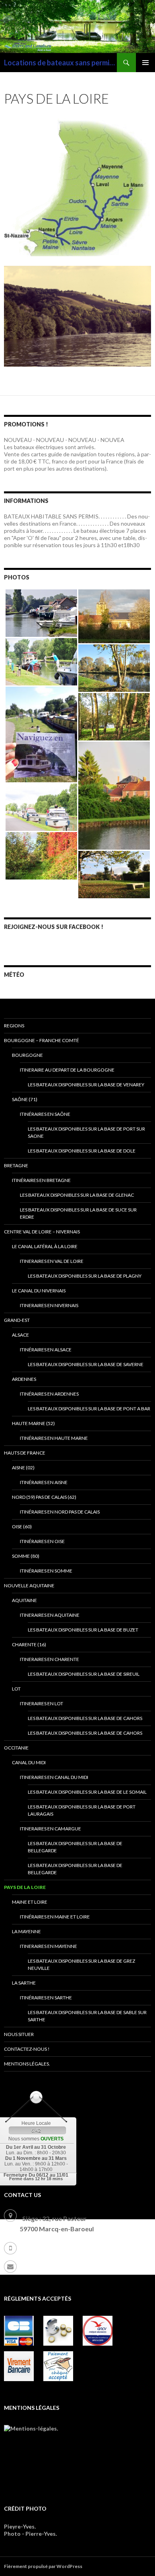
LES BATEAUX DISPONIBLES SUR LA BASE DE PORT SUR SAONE (86, 1132)
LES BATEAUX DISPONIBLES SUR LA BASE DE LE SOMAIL (87, 1792)
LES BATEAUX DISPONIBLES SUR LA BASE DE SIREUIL (84, 1674)
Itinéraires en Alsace (46, 1350)
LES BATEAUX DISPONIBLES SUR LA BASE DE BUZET (83, 1630)
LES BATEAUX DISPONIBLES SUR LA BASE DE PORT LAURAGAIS (82, 1810)
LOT (16, 1689)
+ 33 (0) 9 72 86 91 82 (52, 2247)
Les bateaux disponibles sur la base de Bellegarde (75, 1869)
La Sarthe (24, 1983)
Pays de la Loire (25, 1887)
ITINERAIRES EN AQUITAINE (50, 1615)
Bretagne (16, 1165)
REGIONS (14, 1026)
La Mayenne (26, 1931)
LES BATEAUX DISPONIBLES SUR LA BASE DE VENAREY (86, 1085)
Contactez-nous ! (27, 2049)
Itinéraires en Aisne (44, 1482)
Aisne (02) (23, 1468)
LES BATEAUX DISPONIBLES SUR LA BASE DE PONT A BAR (89, 1409)
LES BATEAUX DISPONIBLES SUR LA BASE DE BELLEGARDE (75, 1847)
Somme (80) (26, 1556)
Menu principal (145, 63)
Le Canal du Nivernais (39, 1291)
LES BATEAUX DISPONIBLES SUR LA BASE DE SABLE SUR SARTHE (87, 2016)
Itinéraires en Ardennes (49, 1394)
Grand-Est (17, 1320)
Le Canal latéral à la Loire (45, 1246)
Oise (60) (22, 1527)
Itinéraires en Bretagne (41, 1180)
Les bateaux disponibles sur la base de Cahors (85, 1733)
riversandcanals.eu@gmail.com (68, 2265)
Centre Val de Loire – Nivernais (42, 1232)
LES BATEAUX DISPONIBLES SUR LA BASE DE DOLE (82, 1151)
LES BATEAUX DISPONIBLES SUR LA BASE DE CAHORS (85, 1718)
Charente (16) (29, 1644)
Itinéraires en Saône (45, 1114)
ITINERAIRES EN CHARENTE (49, 1659)
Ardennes (24, 1379)
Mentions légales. (27, 2064)
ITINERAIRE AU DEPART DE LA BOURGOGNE (67, 1070)
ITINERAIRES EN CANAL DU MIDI (54, 1777)
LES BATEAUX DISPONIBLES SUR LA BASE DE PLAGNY (85, 1276)
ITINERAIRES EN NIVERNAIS (49, 1305)
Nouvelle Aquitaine (29, 1585)
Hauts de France (25, 1453)
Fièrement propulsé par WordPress (43, 2566)
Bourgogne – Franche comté (42, 1040)
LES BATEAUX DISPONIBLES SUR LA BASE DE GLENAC (77, 1195)
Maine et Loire (30, 1902)
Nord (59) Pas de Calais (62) (44, 1497)
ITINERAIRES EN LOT (42, 1703)
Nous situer (19, 2034)
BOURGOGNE (27, 1055)
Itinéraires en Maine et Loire (55, 1917)
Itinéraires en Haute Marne (54, 1438)
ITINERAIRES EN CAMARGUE (50, 1829)
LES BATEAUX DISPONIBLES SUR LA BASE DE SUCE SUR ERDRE (78, 1213)
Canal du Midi (29, 1762)
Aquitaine (24, 1600)
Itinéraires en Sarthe (46, 1998)
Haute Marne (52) (33, 1423)
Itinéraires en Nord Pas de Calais (60, 1512)
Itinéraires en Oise (42, 1541)
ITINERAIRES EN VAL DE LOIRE (52, 1261)
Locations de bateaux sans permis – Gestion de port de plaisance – (60, 63)
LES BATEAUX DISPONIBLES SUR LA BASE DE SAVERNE (86, 1364)
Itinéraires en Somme (46, 1571)
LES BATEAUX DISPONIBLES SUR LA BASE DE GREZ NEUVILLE (81, 1964)
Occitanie (16, 1748)
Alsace (20, 1335)
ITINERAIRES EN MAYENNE (48, 1946)
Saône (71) (25, 1099)
